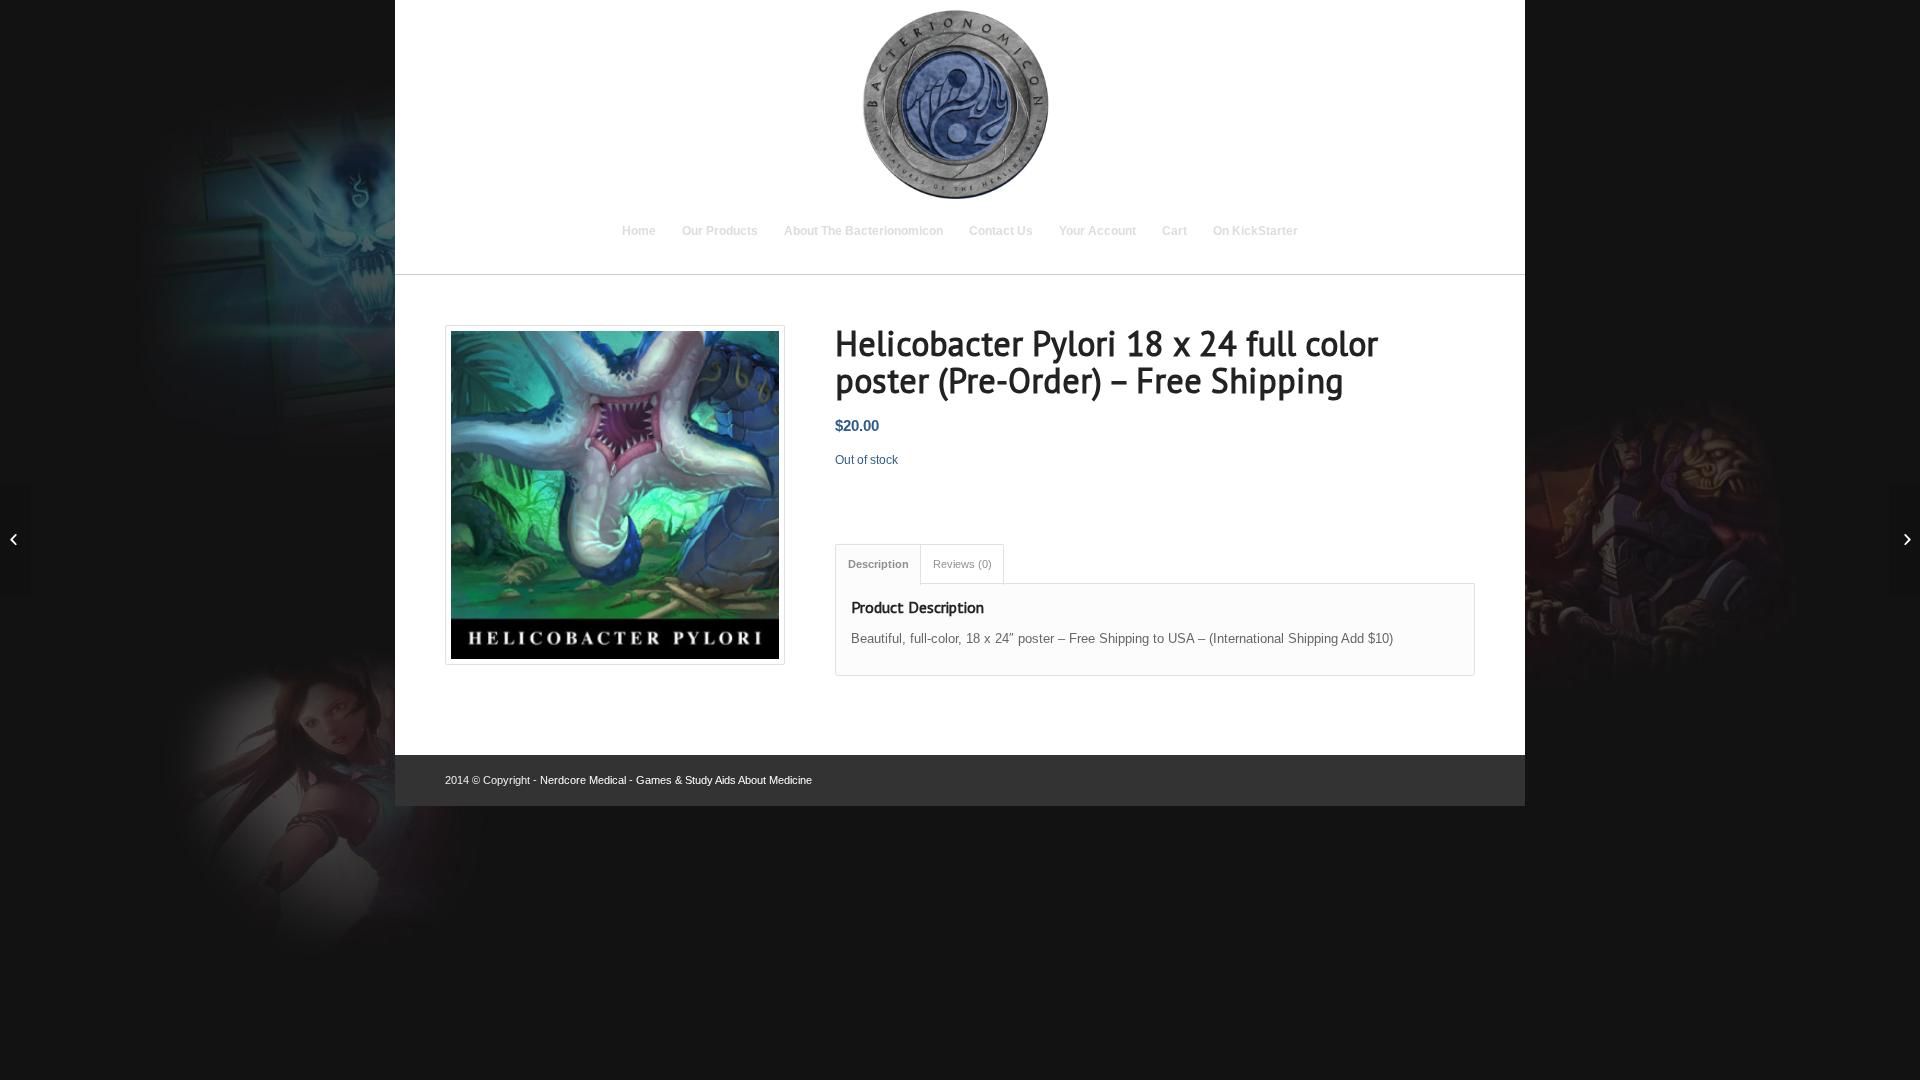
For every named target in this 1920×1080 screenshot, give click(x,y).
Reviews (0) (962, 564)
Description (878, 564)
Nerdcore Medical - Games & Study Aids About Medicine (676, 780)
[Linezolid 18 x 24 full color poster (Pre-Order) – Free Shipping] (1904, 540)
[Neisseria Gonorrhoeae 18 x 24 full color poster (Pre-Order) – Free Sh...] (15, 540)
